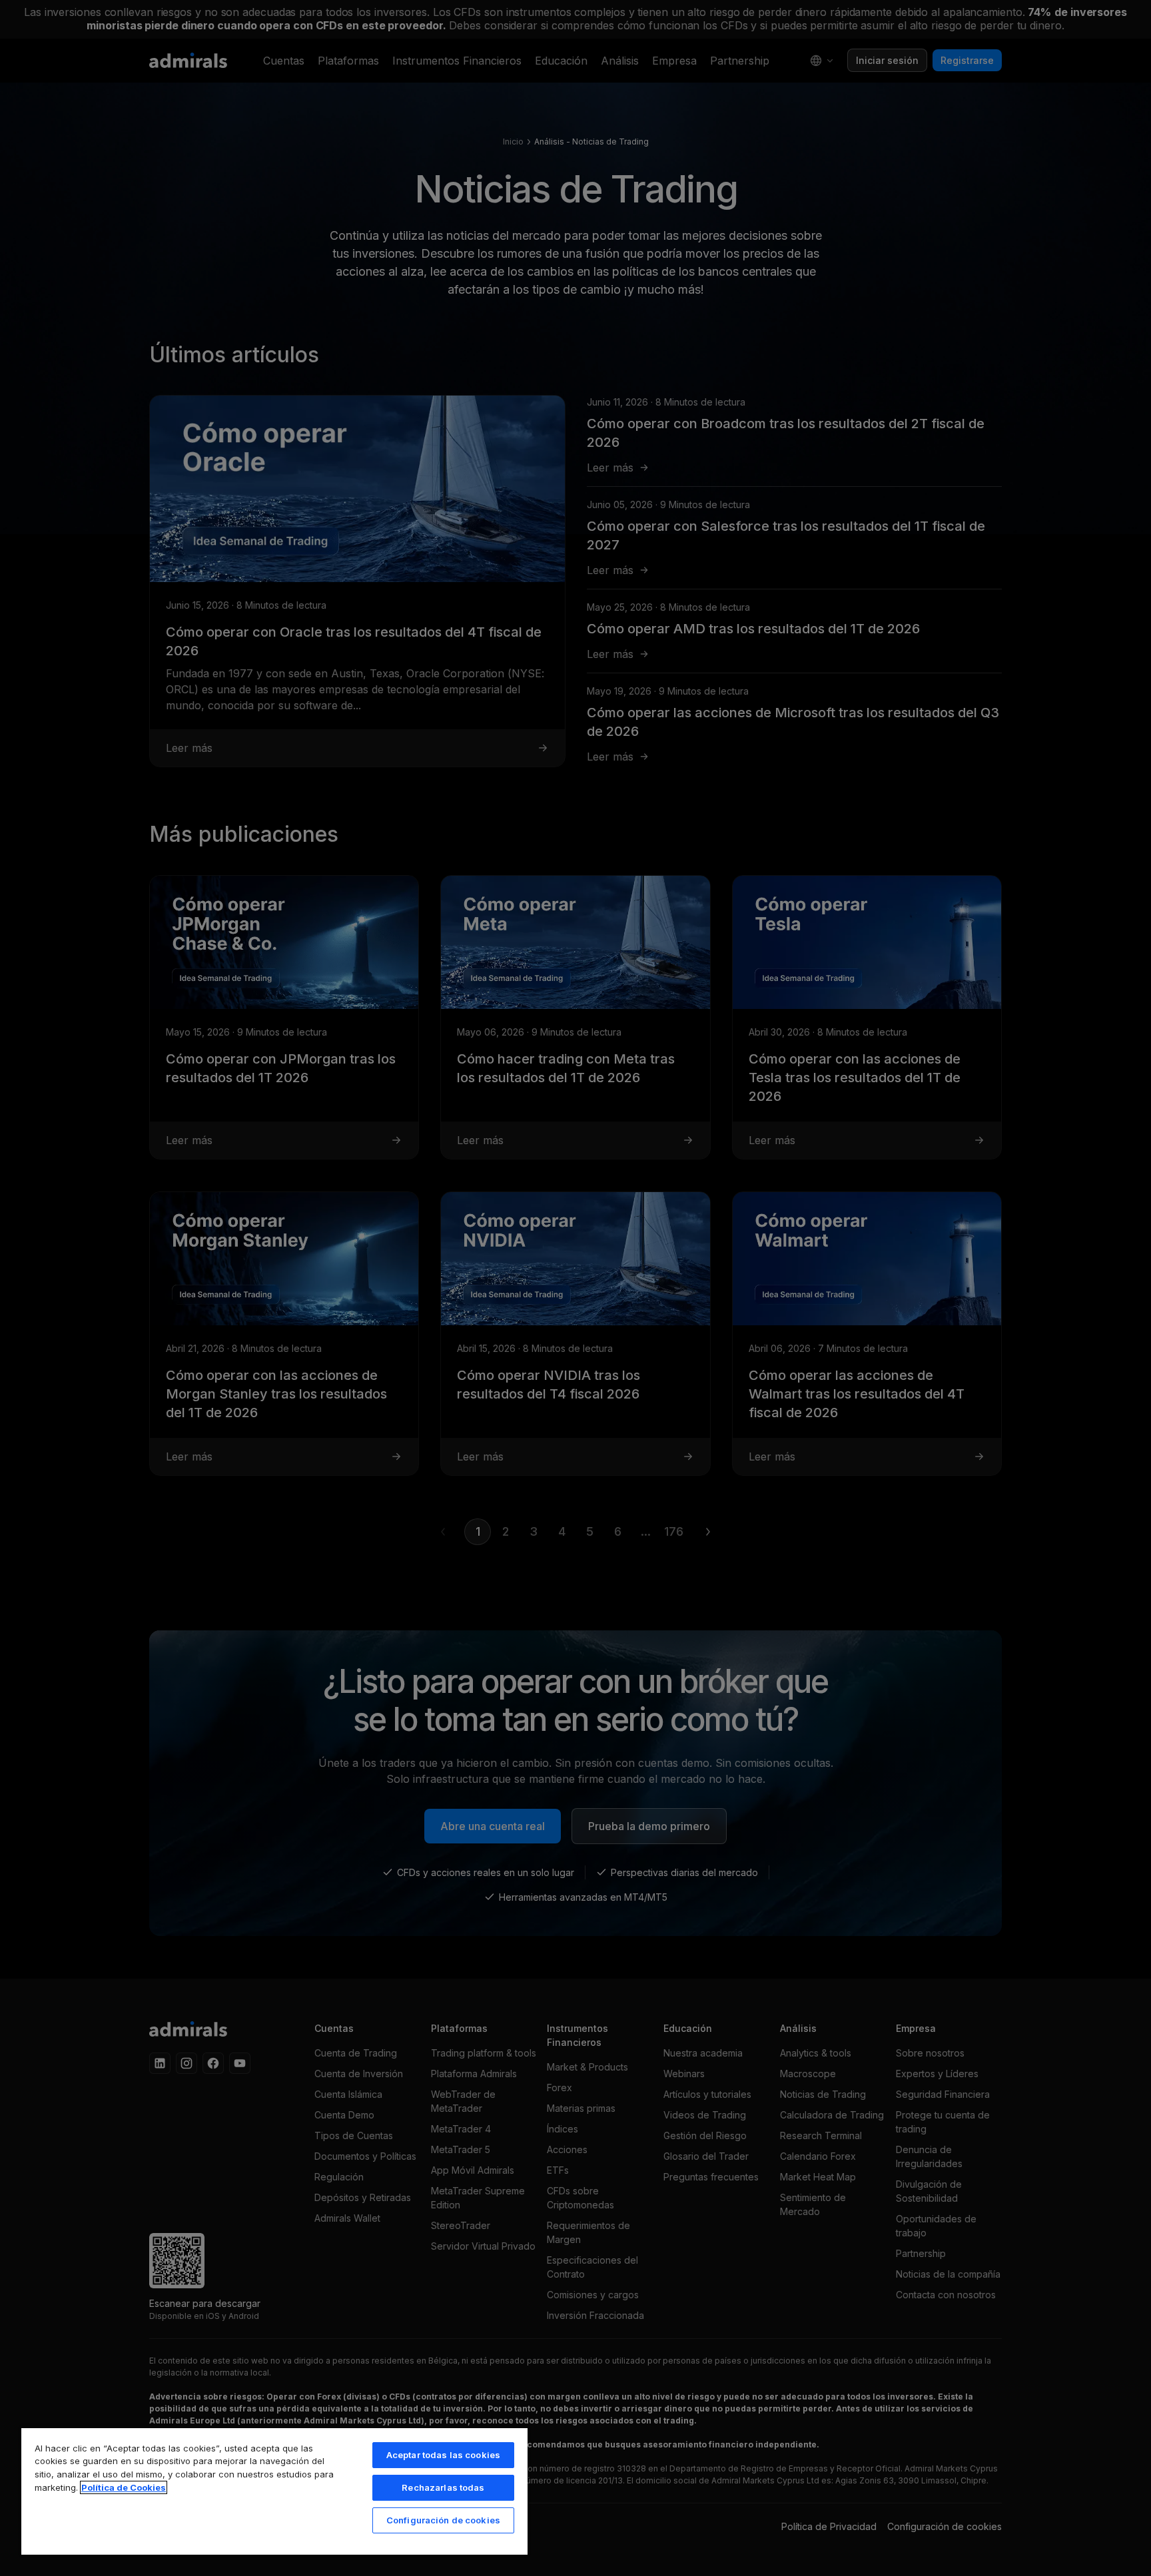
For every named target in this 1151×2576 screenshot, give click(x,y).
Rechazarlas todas (443, 2487)
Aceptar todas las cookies (443, 2455)
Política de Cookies (124, 2487)
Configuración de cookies (443, 2520)
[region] (274, 2491)
